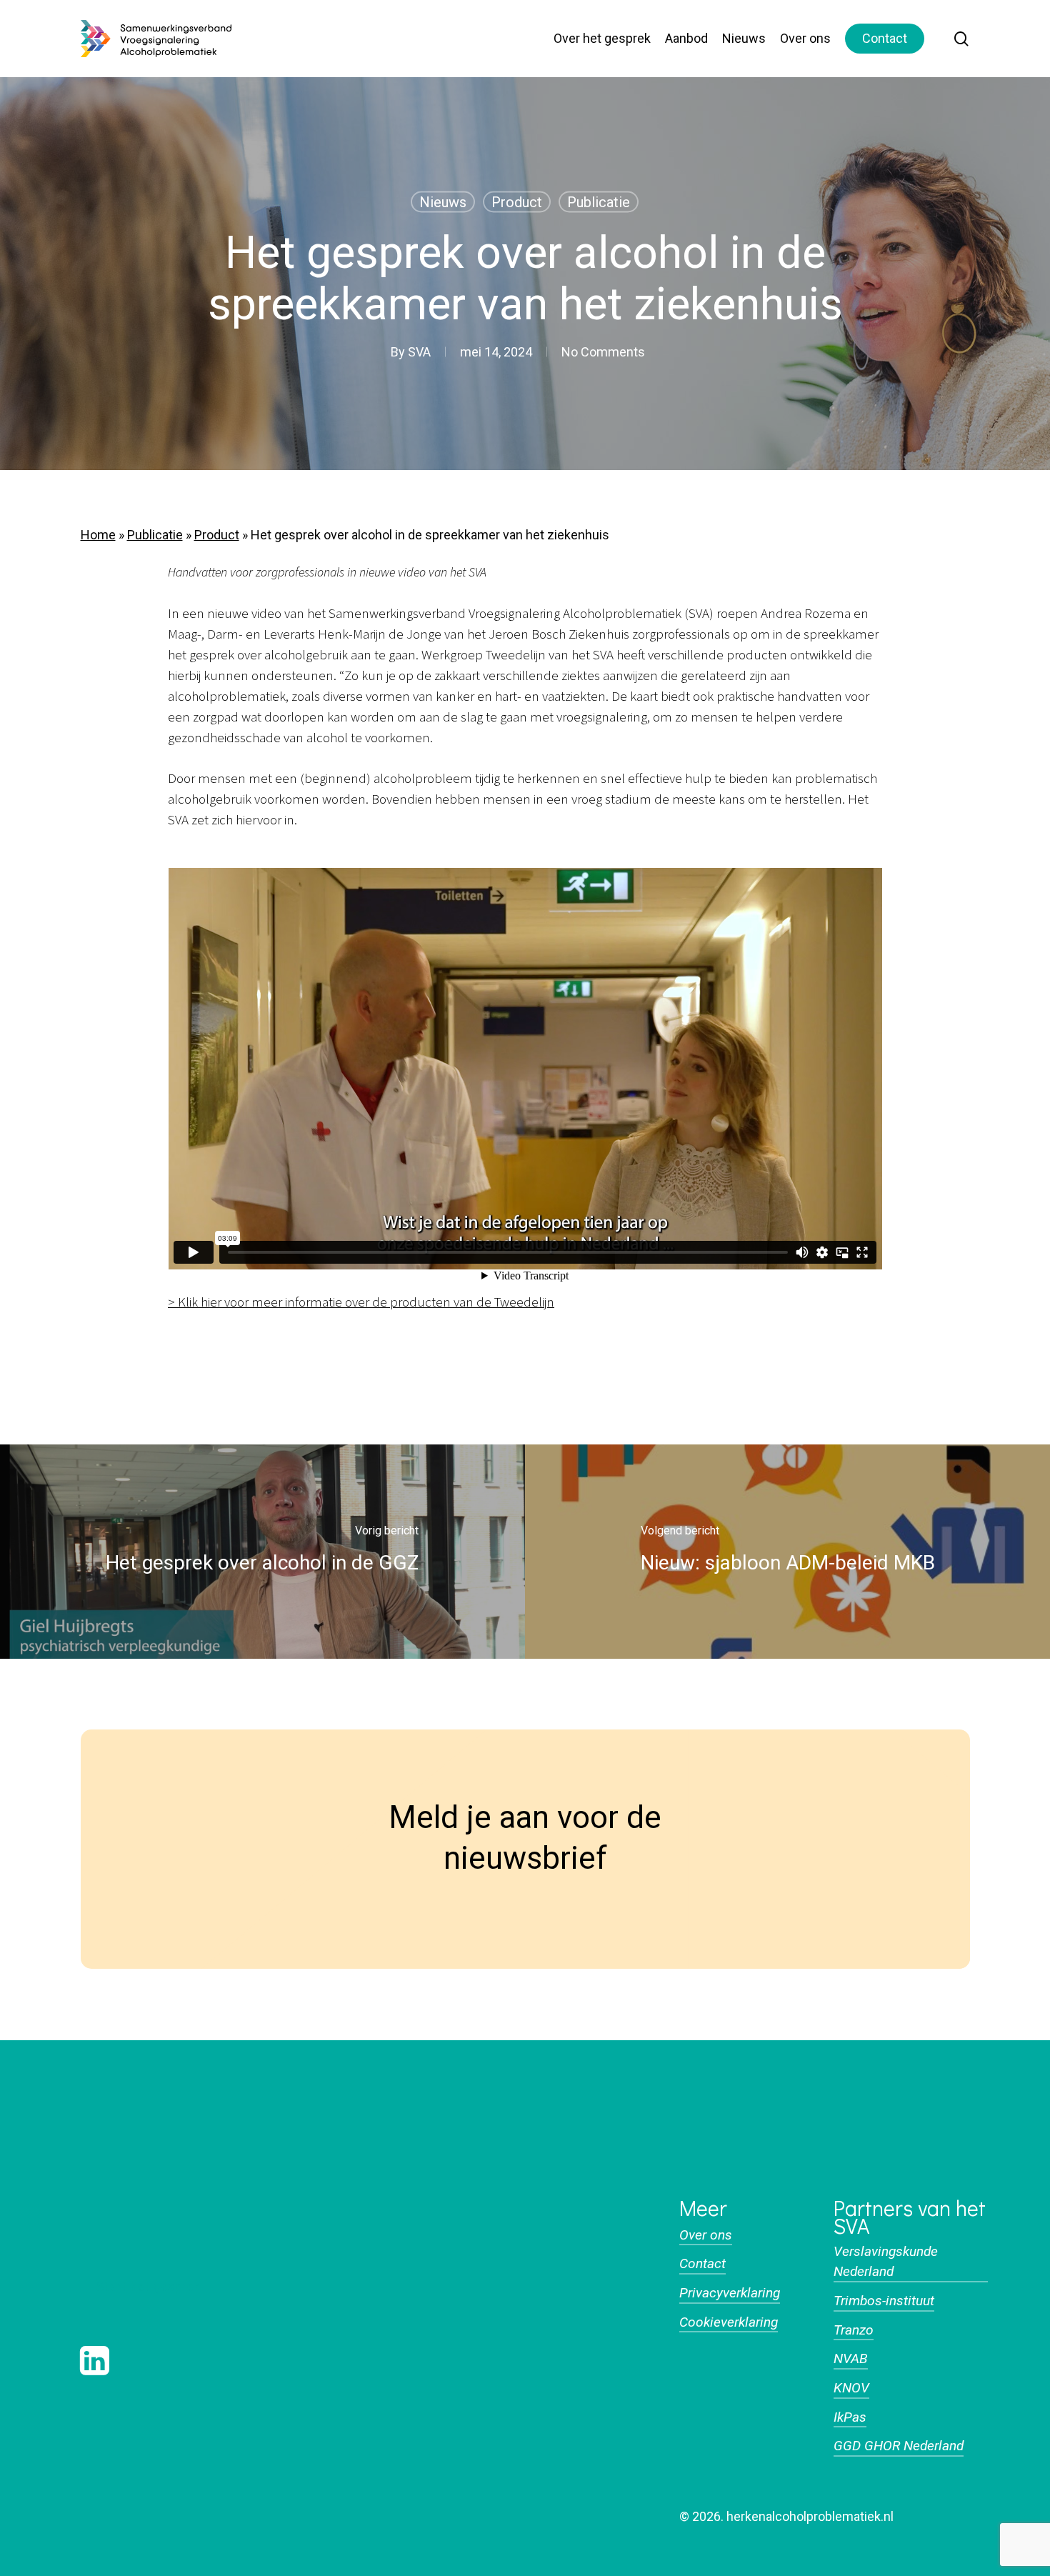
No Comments (603, 352)
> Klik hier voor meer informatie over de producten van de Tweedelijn (361, 1303)
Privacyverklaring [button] (730, 2293)
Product (517, 202)
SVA (419, 352)
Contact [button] (702, 2263)
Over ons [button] (706, 2235)
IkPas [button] (850, 2417)
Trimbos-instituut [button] (884, 2301)
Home (98, 535)
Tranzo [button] (854, 2330)
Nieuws (443, 202)
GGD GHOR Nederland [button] (899, 2446)
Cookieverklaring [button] (729, 2322)
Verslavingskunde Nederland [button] (886, 2262)
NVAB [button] (851, 2358)
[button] (149, 2287)
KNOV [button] (851, 2388)
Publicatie (599, 202)
